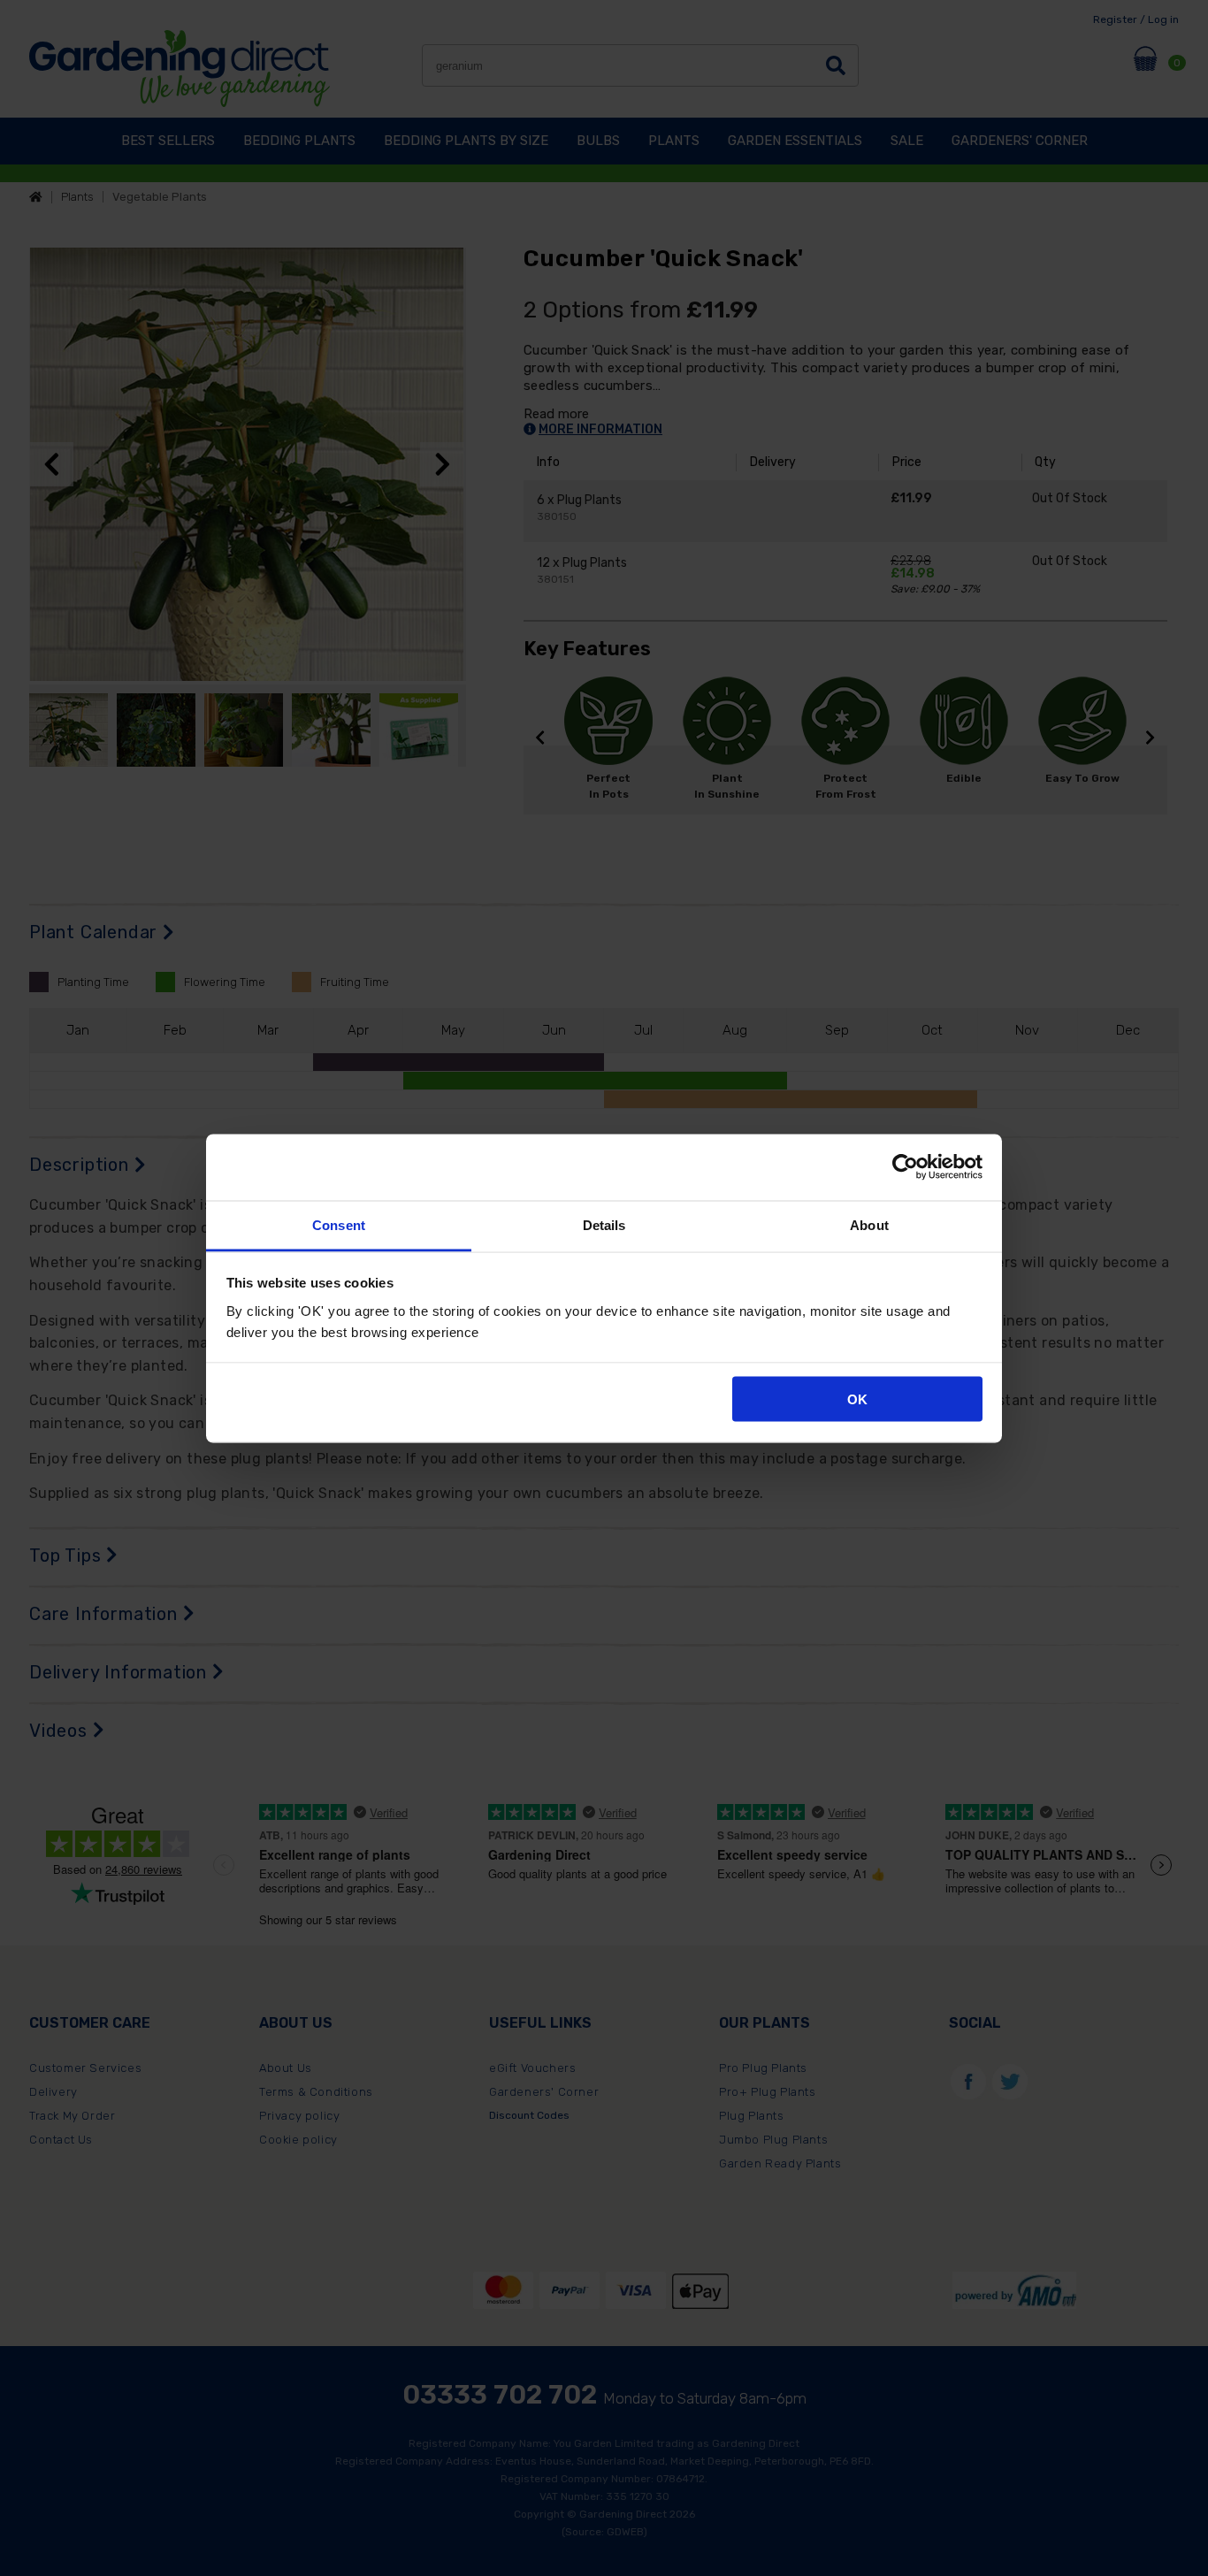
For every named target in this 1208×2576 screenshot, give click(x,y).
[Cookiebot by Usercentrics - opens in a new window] (905, 1167)
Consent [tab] (339, 1224)
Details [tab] (604, 1224)
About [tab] (869, 1224)
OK (857, 1399)
